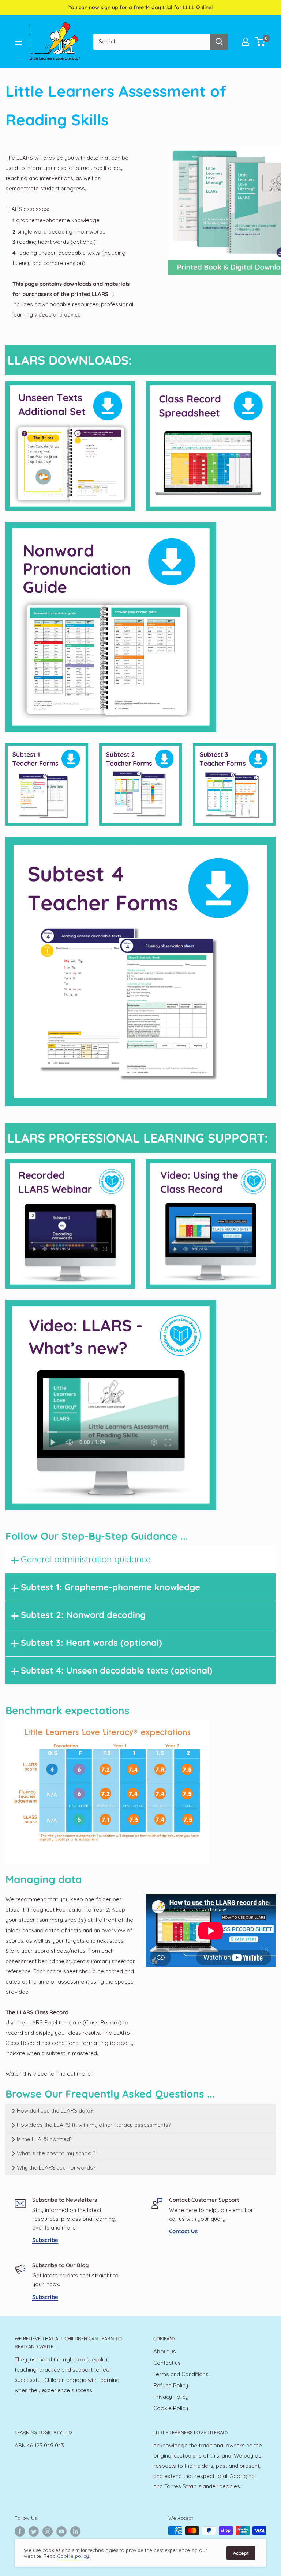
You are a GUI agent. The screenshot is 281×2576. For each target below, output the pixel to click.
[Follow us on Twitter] (34, 2531)
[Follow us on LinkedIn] (75, 2531)
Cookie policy (73, 2556)
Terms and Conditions (181, 2374)
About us (165, 2351)
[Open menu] (18, 42)
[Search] (219, 42)
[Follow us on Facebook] (20, 2531)
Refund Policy (171, 2385)
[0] (260, 42)
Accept (241, 2553)
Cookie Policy (171, 2408)
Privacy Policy (171, 2397)
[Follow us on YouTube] (61, 2531)
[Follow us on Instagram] (48, 2531)
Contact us (167, 2363)
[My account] (246, 42)
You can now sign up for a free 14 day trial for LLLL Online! (140, 7)
